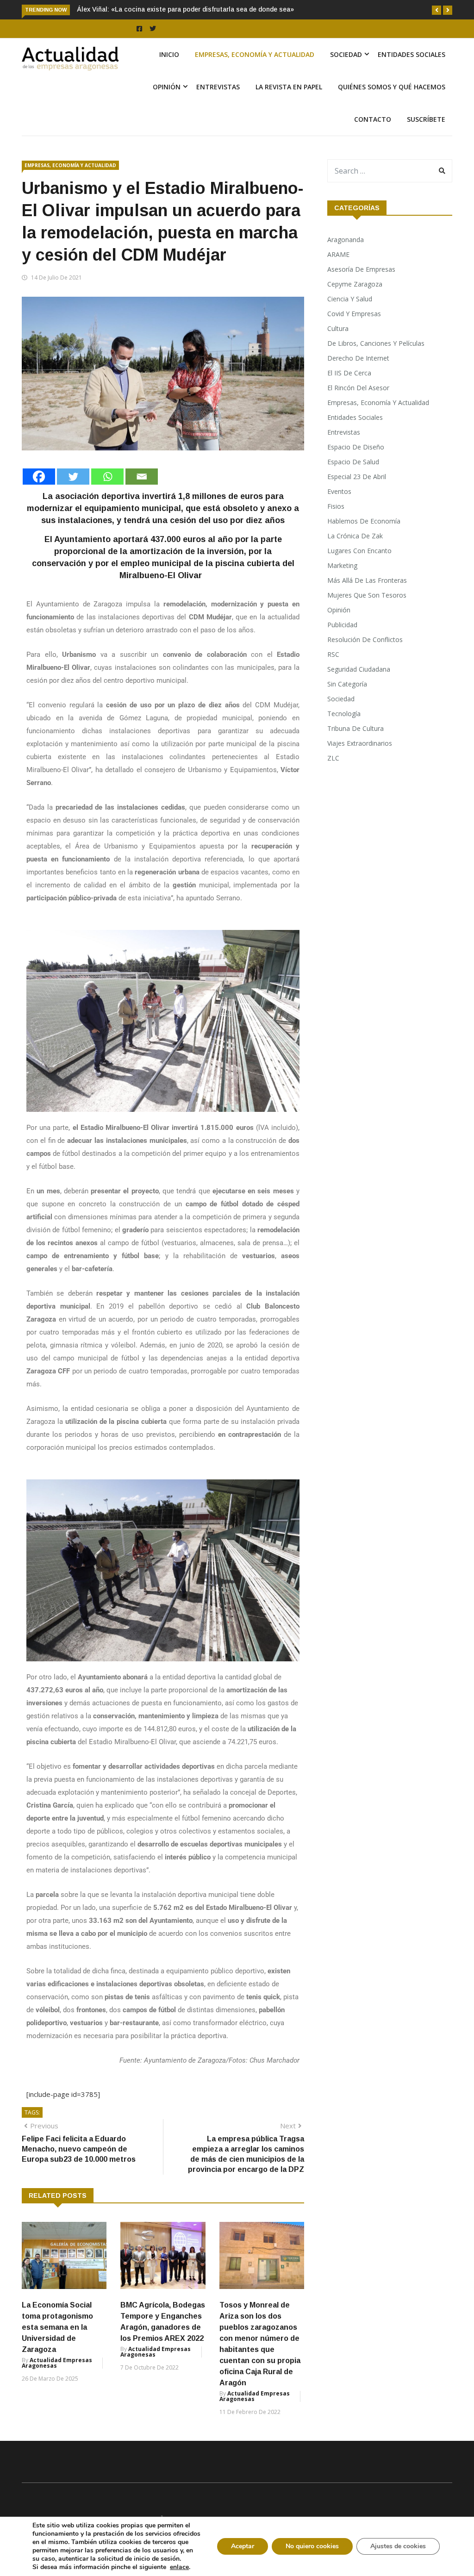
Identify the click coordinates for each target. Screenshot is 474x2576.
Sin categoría (347, 684)
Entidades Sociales (412, 54)
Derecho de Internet (358, 358)
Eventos (339, 491)
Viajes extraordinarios (360, 743)
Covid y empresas (354, 314)
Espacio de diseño (356, 447)
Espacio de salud (353, 462)
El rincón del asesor (358, 388)
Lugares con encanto (359, 551)
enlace (179, 2567)
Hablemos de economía (364, 521)
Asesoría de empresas (361, 269)
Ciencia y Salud (350, 299)
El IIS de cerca (349, 373)
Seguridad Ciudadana (359, 669)
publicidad (342, 625)
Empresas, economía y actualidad (255, 54)
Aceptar (243, 2546)
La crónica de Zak (355, 536)
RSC (333, 654)
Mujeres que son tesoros (367, 595)
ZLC (333, 758)
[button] (437, 10)
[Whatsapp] (107, 477)
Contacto (373, 119)
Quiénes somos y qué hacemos (392, 87)
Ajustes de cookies (398, 2546)
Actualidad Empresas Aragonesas (57, 2363)
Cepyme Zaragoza (355, 284)
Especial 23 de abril (357, 477)
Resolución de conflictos (365, 639)
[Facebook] (39, 477)
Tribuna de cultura (355, 728)
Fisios (336, 506)
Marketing (342, 565)
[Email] (142, 477)
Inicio (169, 54)
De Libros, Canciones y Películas (376, 343)
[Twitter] (73, 477)
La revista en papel (289, 87)
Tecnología (344, 714)
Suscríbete (426, 119)
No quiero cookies (312, 2546)
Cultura (338, 328)
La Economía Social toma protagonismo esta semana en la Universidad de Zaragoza (57, 2327)
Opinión (167, 87)
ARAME (338, 254)
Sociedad (346, 54)
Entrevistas (218, 87)
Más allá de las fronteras (367, 580)
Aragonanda (346, 240)
